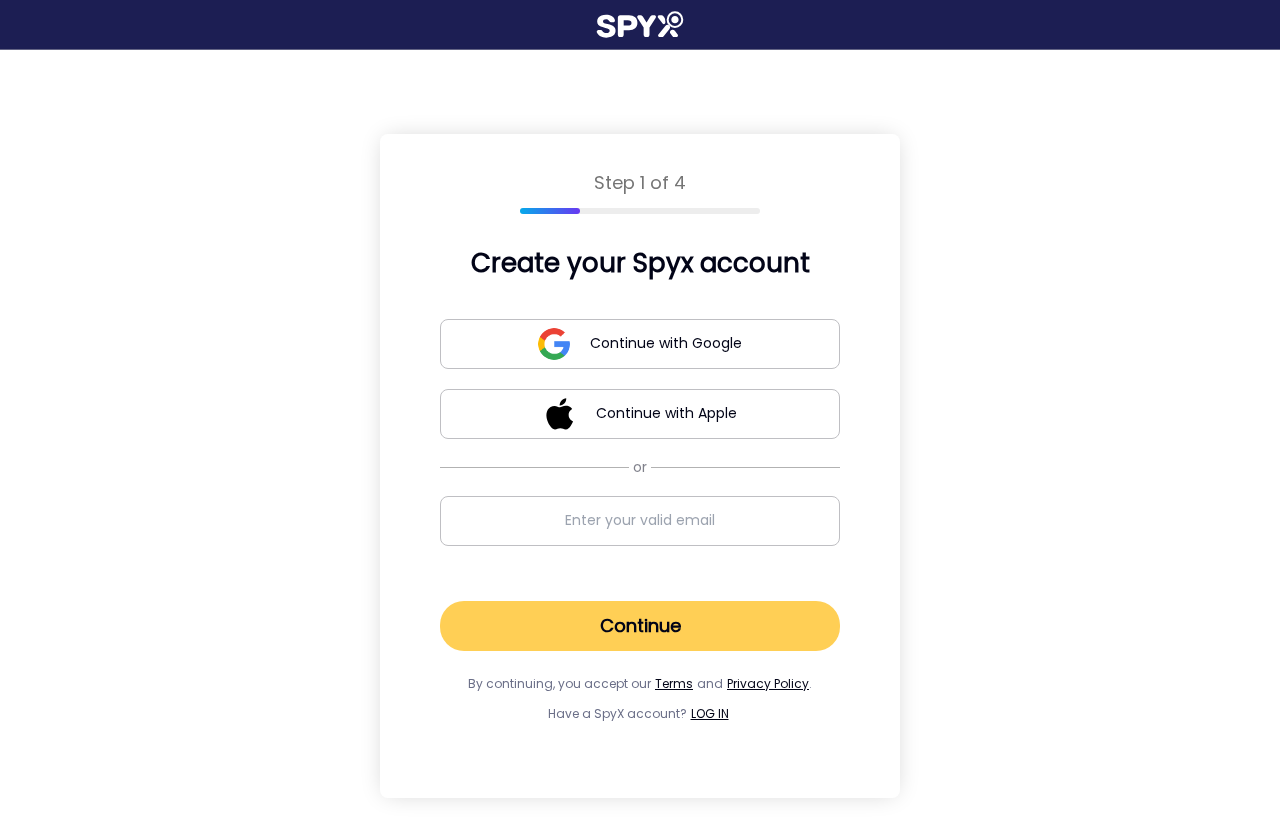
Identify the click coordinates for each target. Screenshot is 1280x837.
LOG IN (710, 713)
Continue (640, 625)
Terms (674, 683)
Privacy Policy (768, 683)
